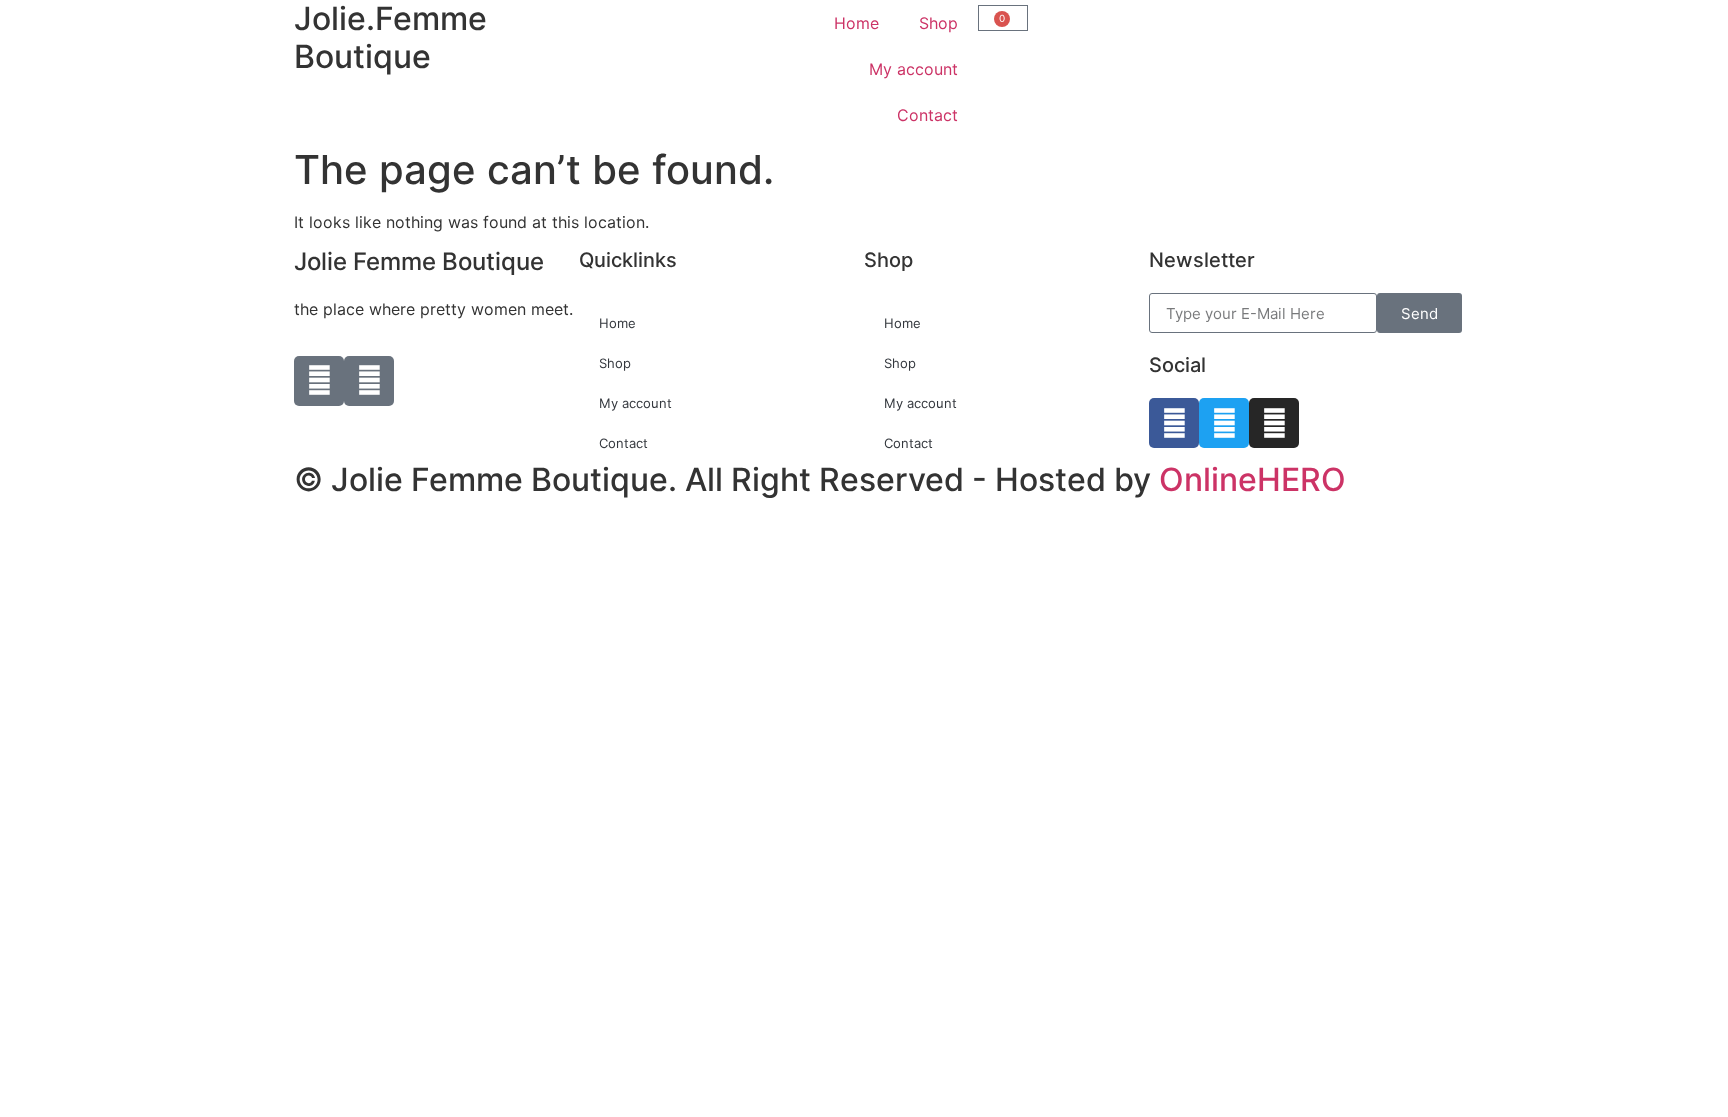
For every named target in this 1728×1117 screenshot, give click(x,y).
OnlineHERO (1252, 479)
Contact (927, 115)
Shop (938, 23)
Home (856, 23)
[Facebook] (1174, 423)
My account (913, 69)
